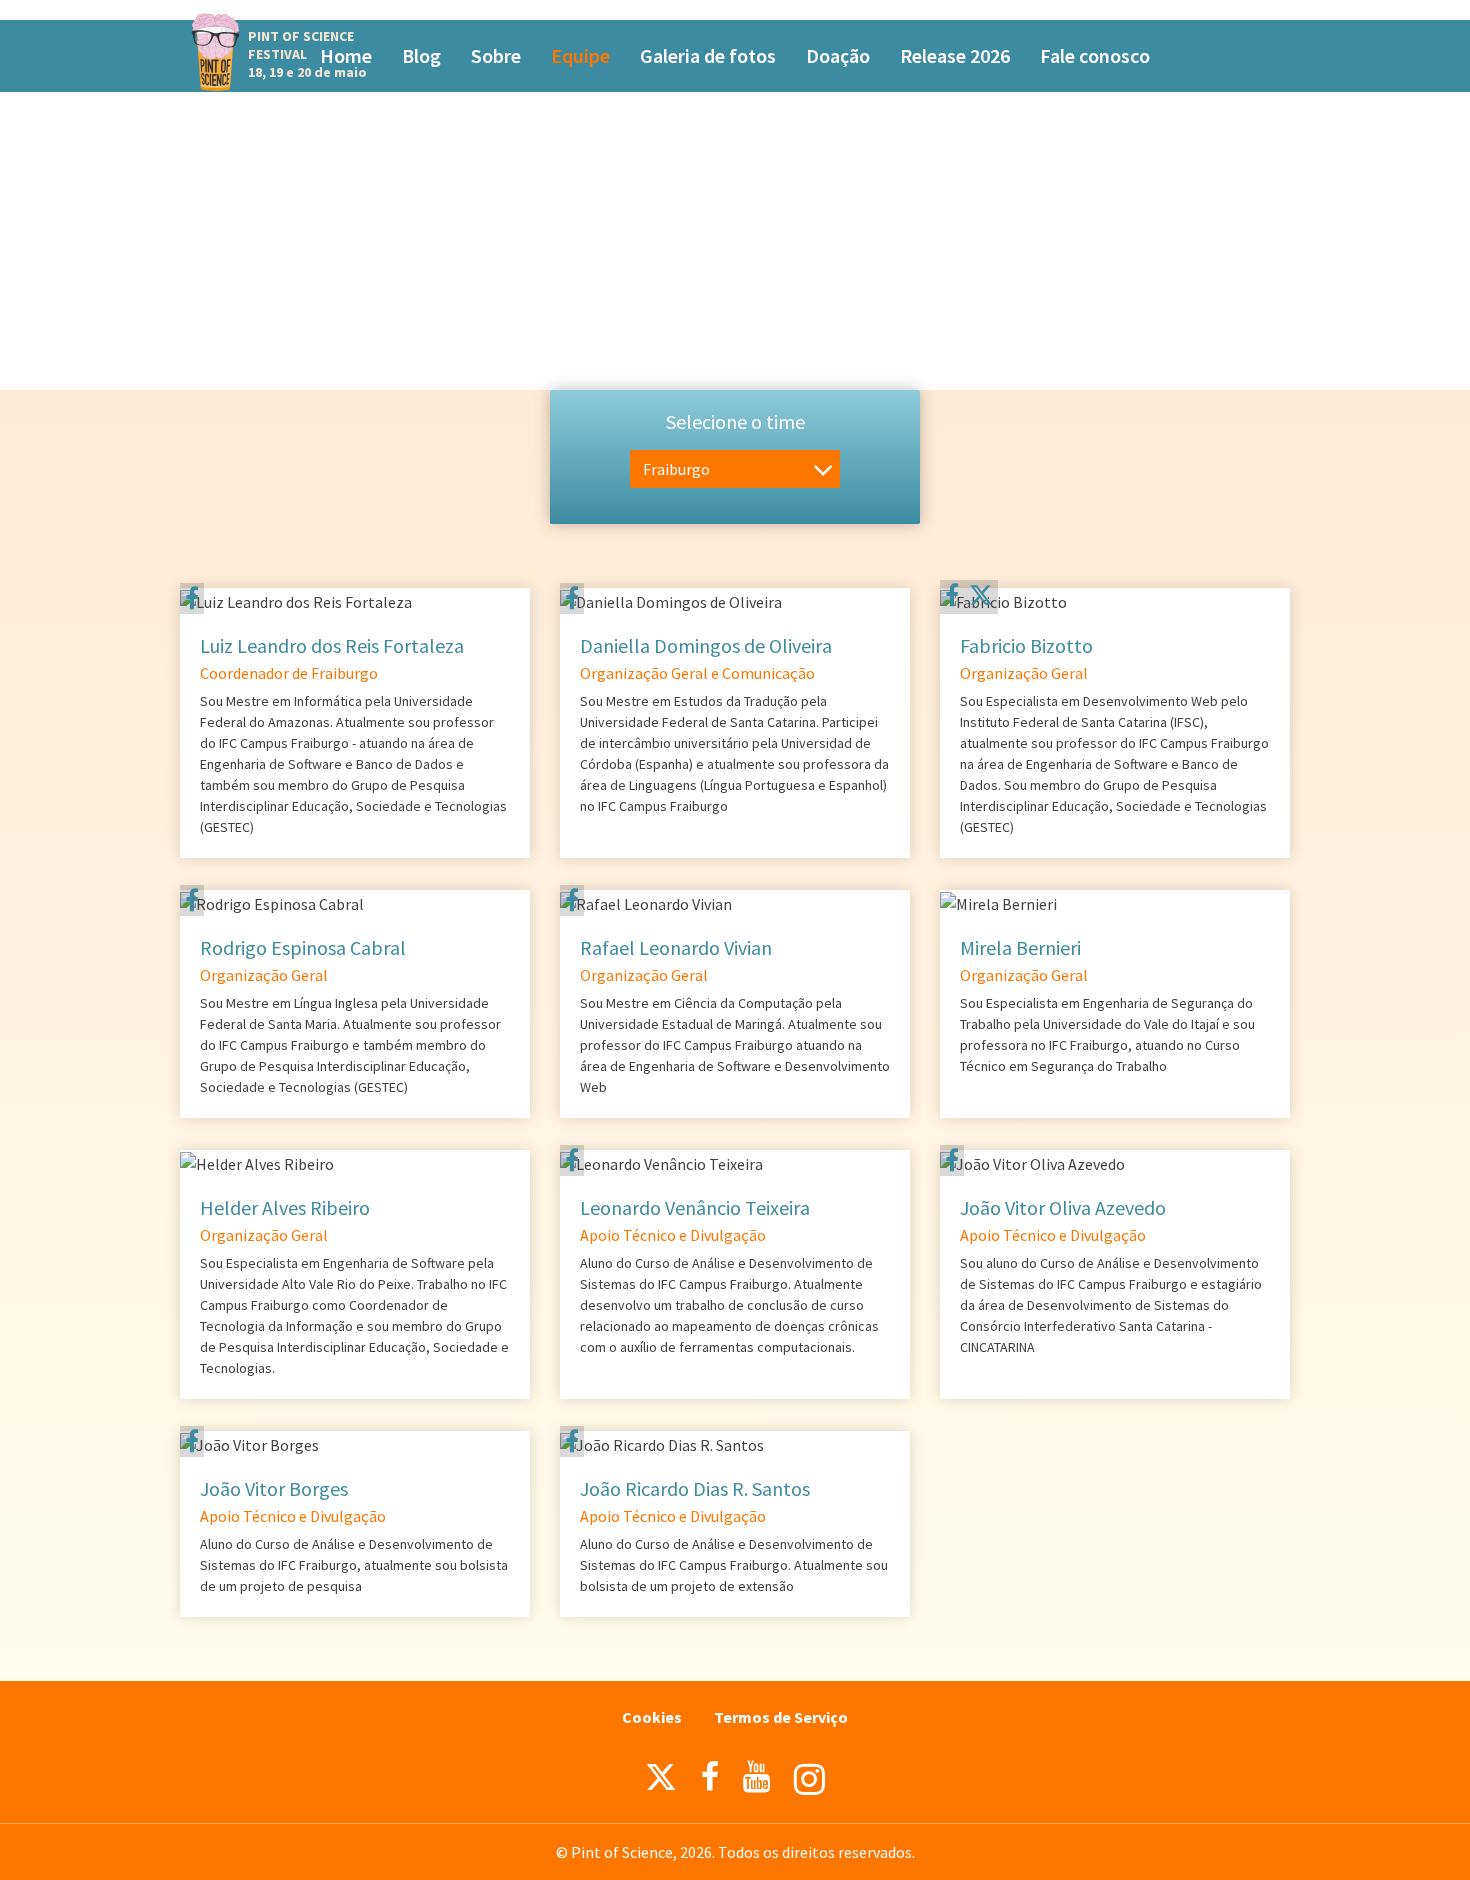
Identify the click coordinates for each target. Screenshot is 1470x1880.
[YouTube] (756, 1777)
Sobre (496, 55)
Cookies (652, 1717)
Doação (838, 55)
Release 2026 (955, 55)
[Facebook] (192, 598)
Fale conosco (1095, 55)
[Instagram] (809, 1779)
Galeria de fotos (708, 55)
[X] (981, 598)
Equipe (580, 55)
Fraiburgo (676, 469)
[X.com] (661, 1782)
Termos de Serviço (781, 1717)
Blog (421, 55)
